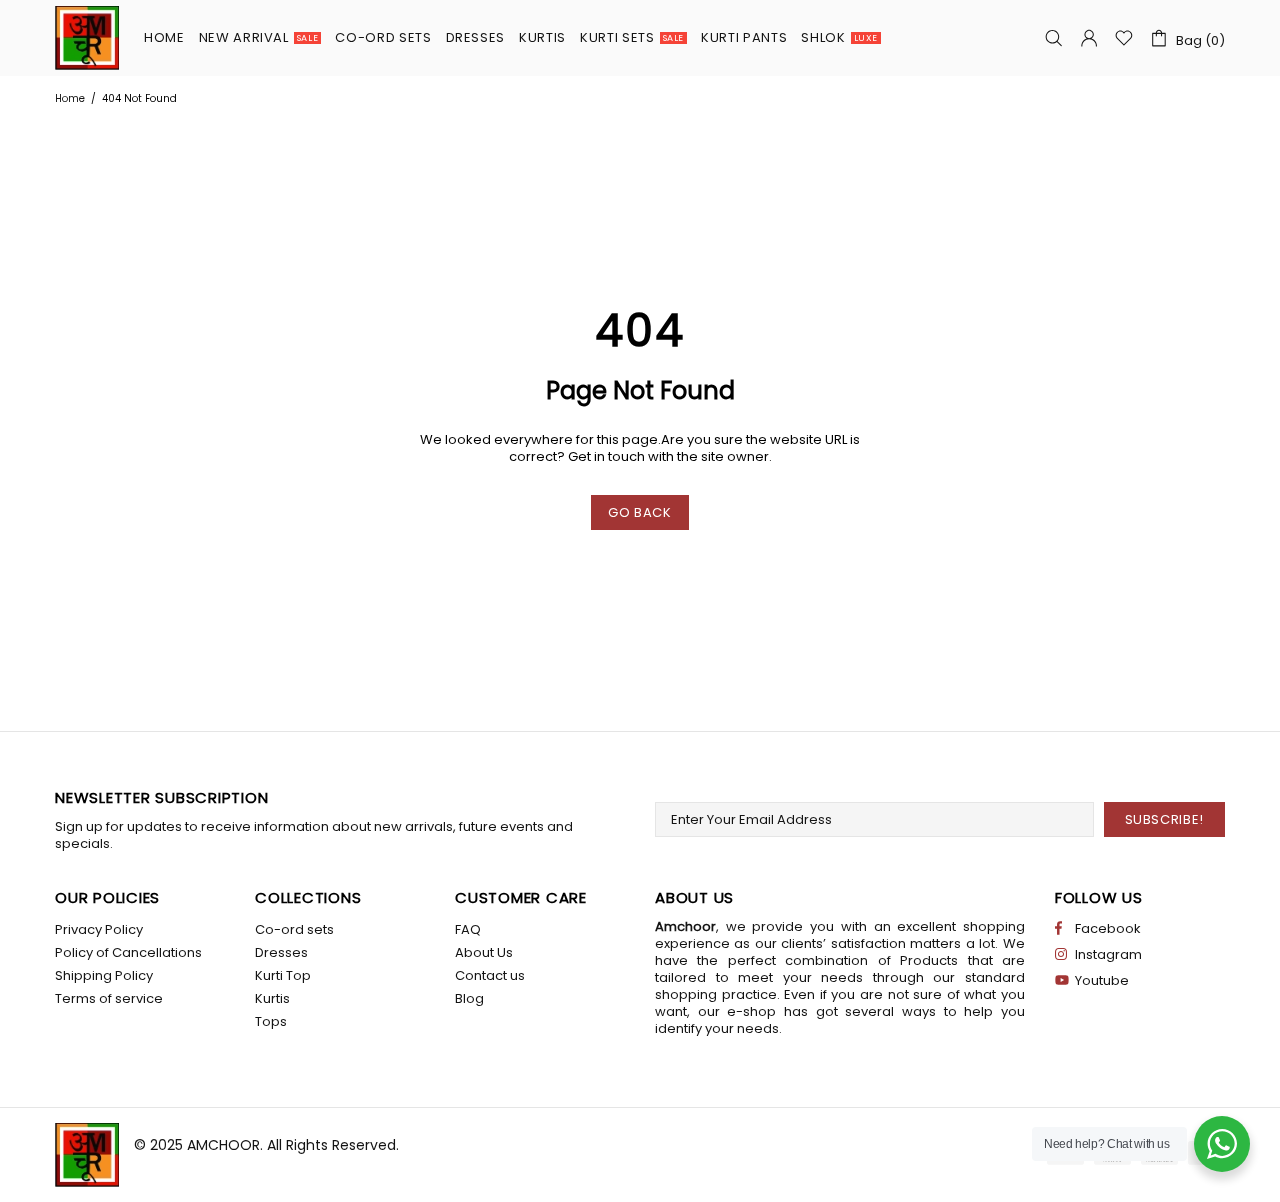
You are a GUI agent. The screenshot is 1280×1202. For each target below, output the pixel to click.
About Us (484, 952)
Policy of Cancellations (128, 952)
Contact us (490, 975)
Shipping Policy (104, 975)
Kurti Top (283, 975)
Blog (469, 998)
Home (70, 98)
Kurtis (272, 998)
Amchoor (87, 38)
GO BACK (640, 512)
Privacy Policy (99, 929)
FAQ (468, 929)
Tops (271, 1021)
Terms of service (109, 998)
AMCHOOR (223, 1145)
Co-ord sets (294, 929)
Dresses (281, 952)
